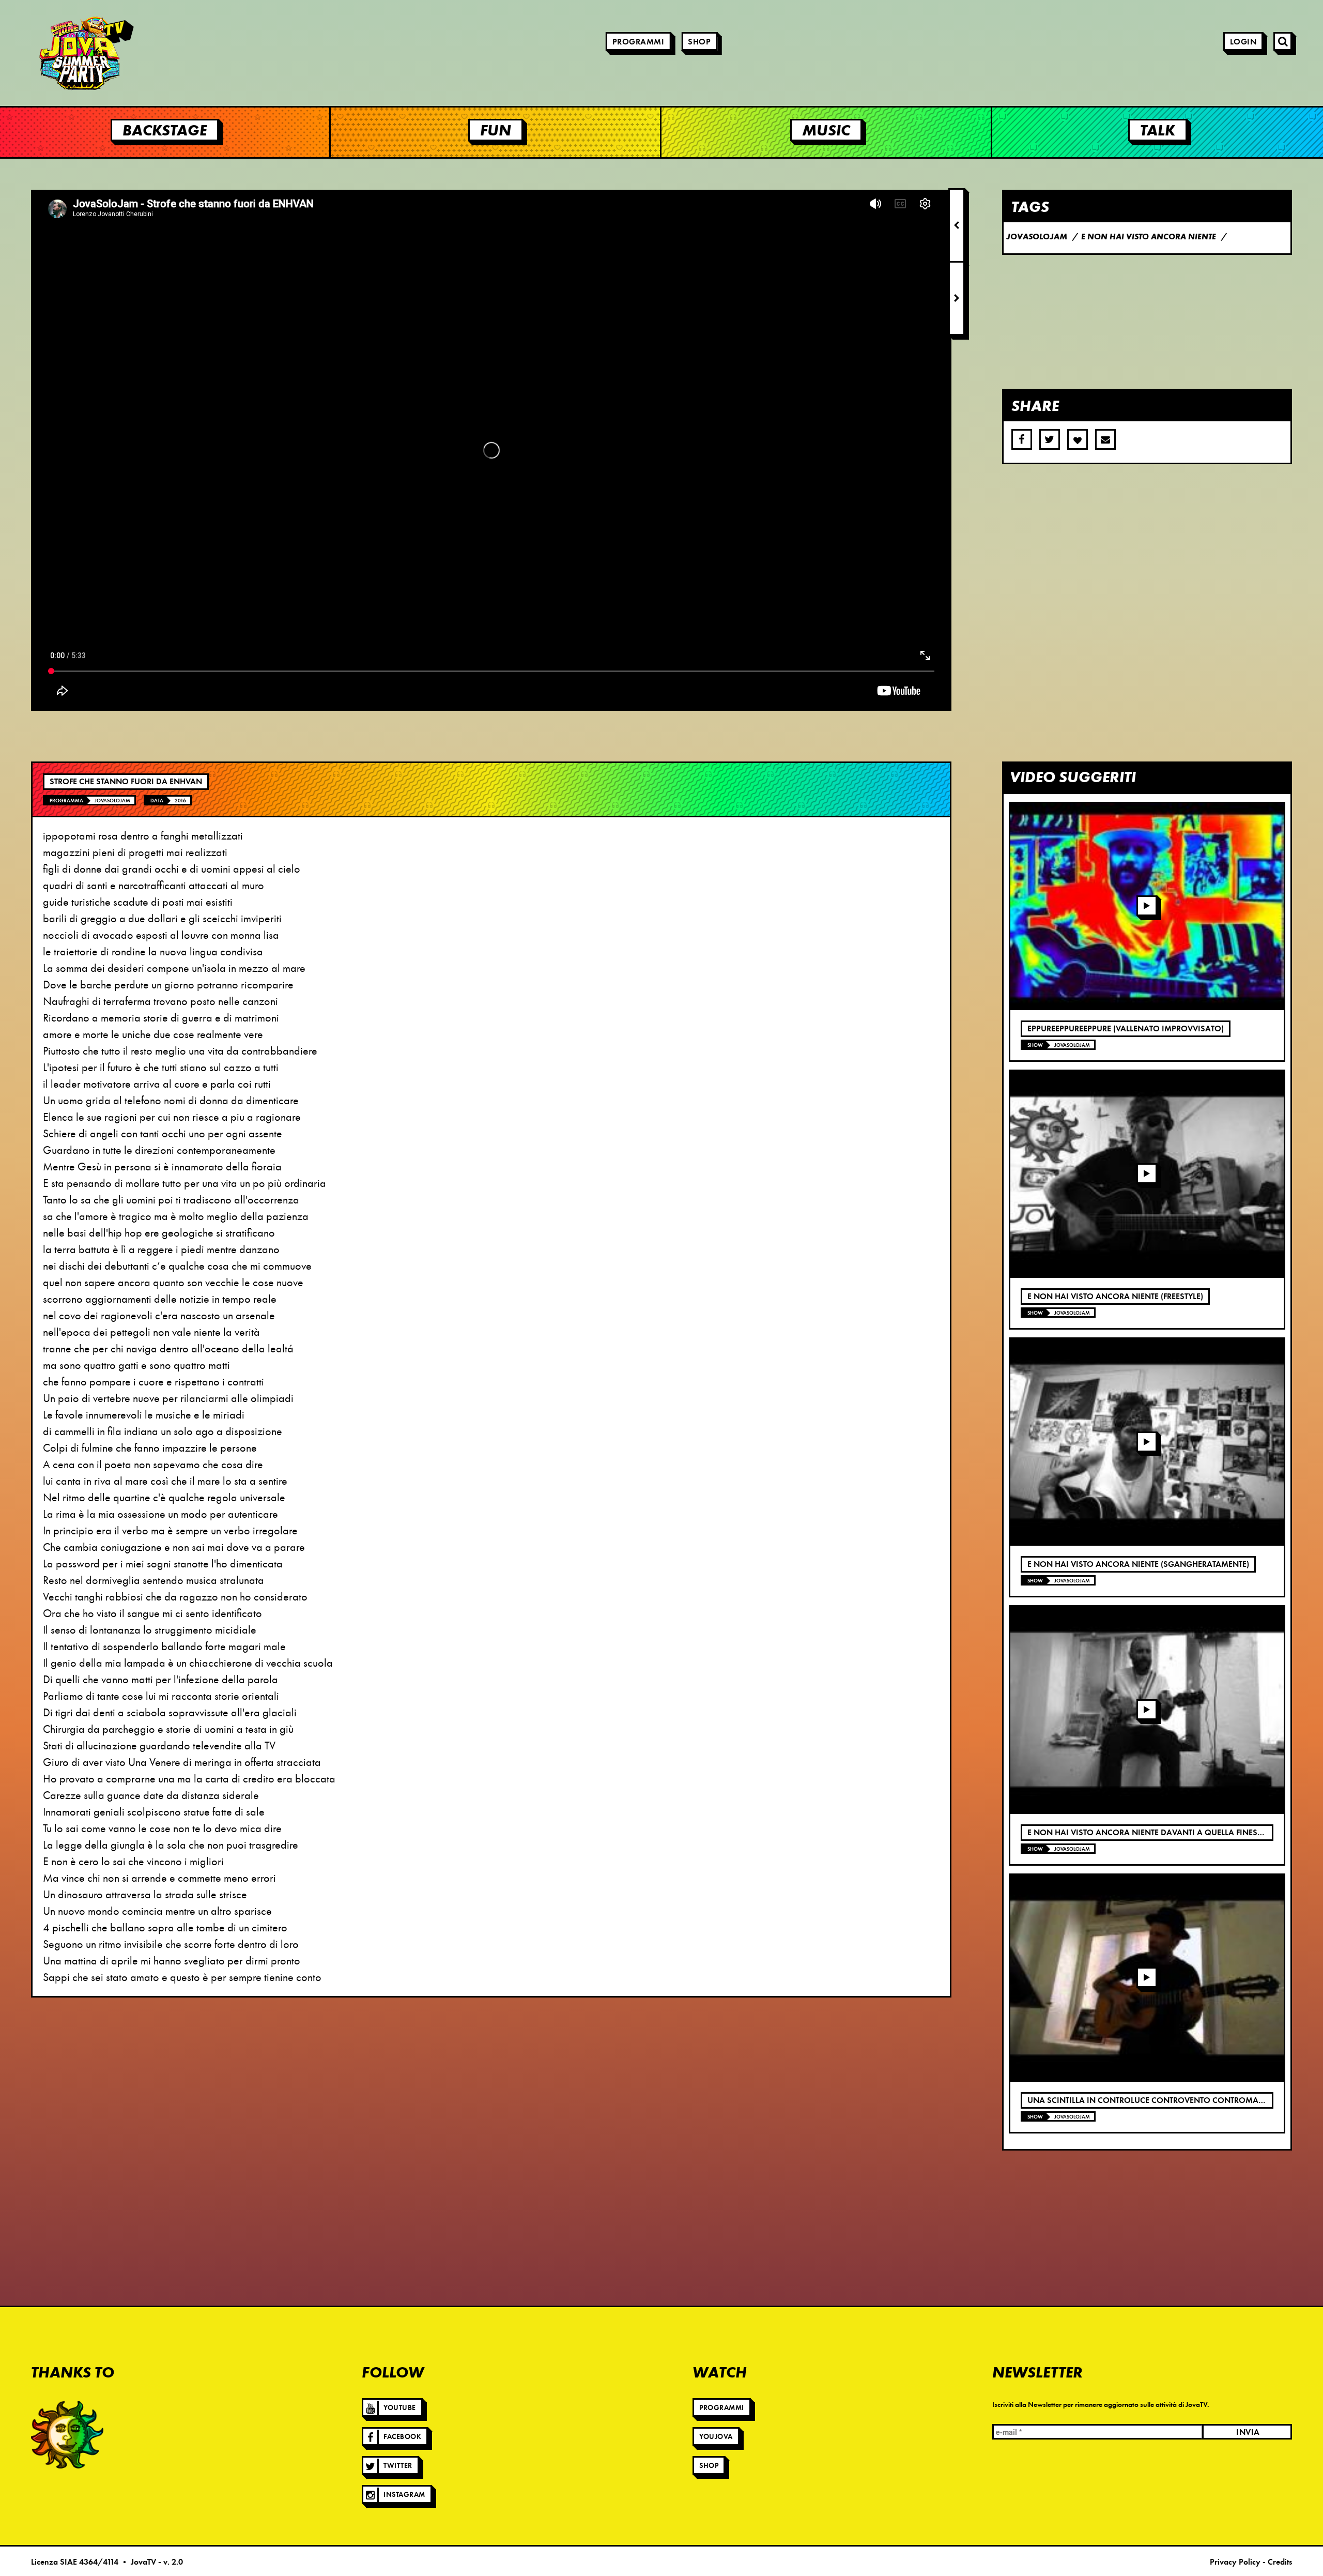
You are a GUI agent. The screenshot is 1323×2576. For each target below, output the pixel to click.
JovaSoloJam (112, 801)
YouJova (716, 2437)
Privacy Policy (1235, 2562)
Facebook (402, 2437)
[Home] (57, 53)
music (826, 130)
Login (1243, 42)
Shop (699, 42)
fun (496, 130)
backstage (165, 130)
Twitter (398, 2466)
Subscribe (1105, 439)
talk (1158, 130)
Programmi (639, 42)
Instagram (404, 2495)
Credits (1280, 2562)
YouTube (400, 2408)
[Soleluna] (67, 2434)
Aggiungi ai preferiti (1078, 439)
